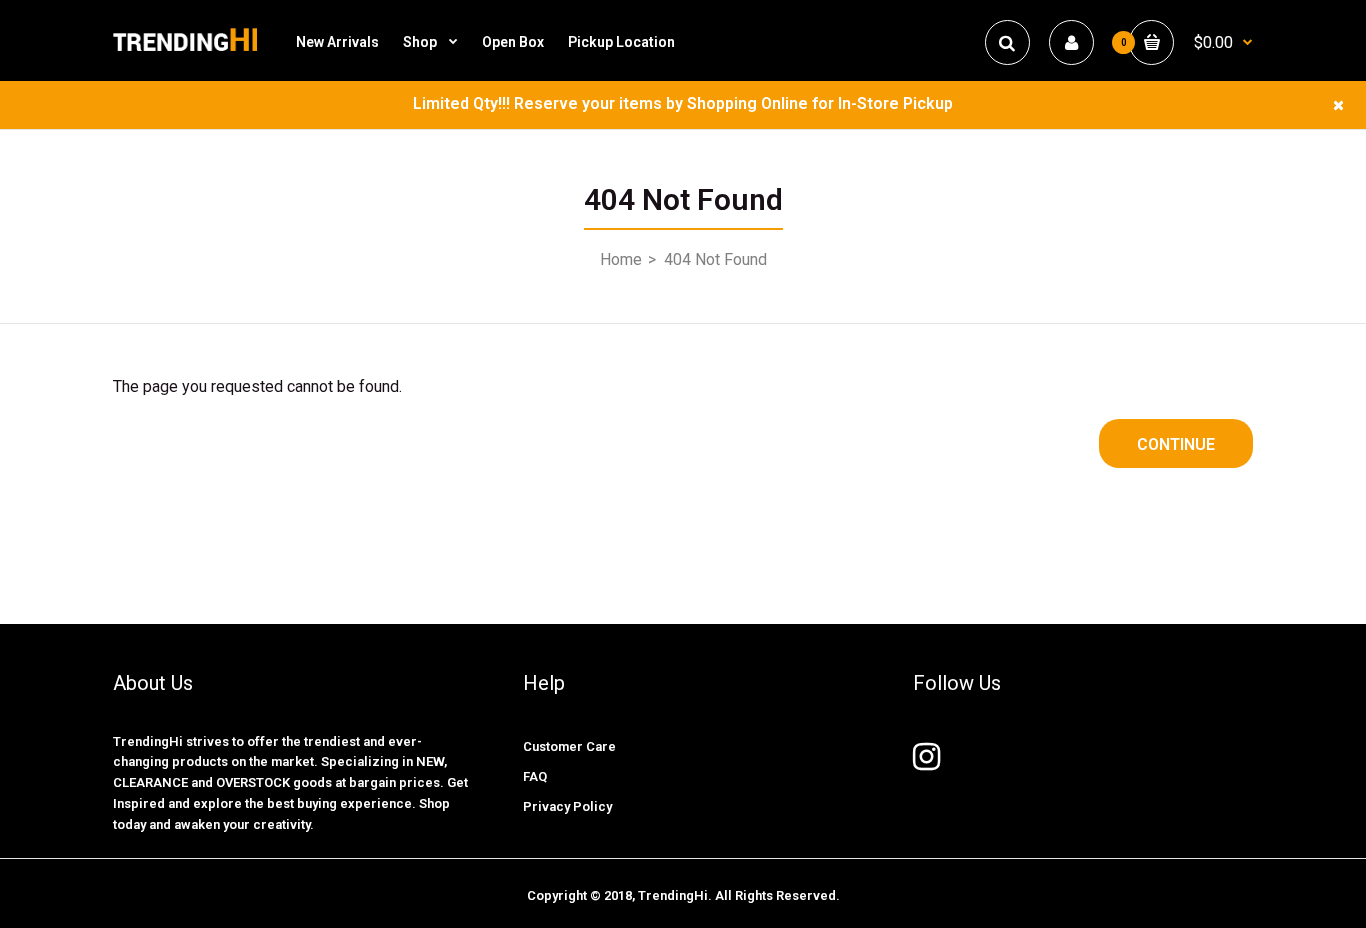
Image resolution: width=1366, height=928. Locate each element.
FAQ (535, 776)
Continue (1176, 444)
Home (621, 259)
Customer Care (569, 746)
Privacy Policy (567, 806)
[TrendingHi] (185, 49)
